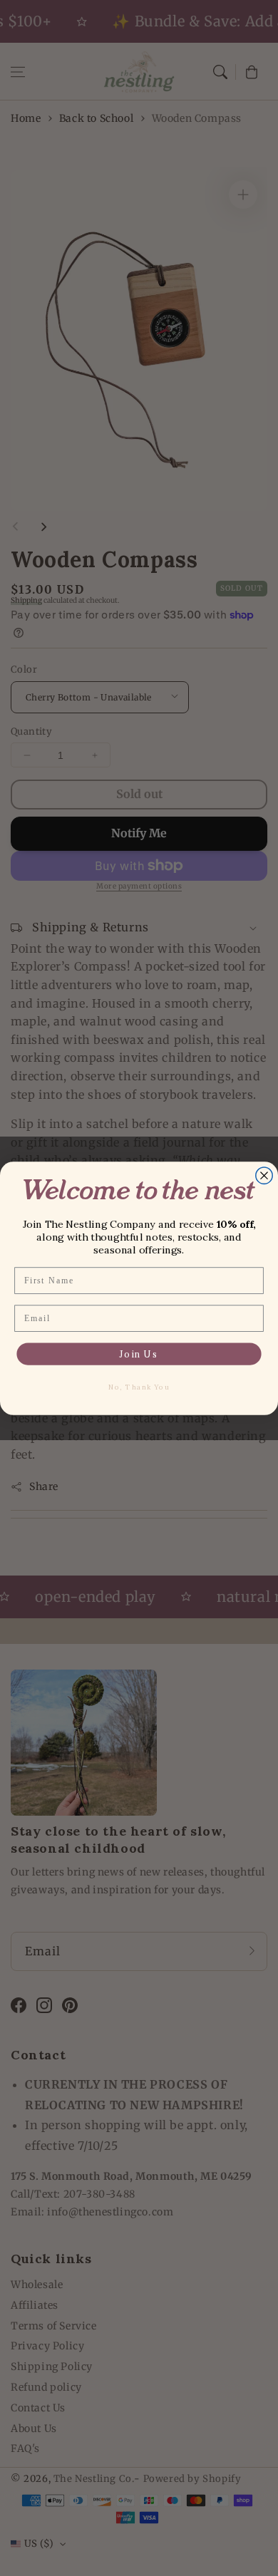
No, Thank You (139, 1387)
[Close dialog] (264, 1175)
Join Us (139, 1354)
